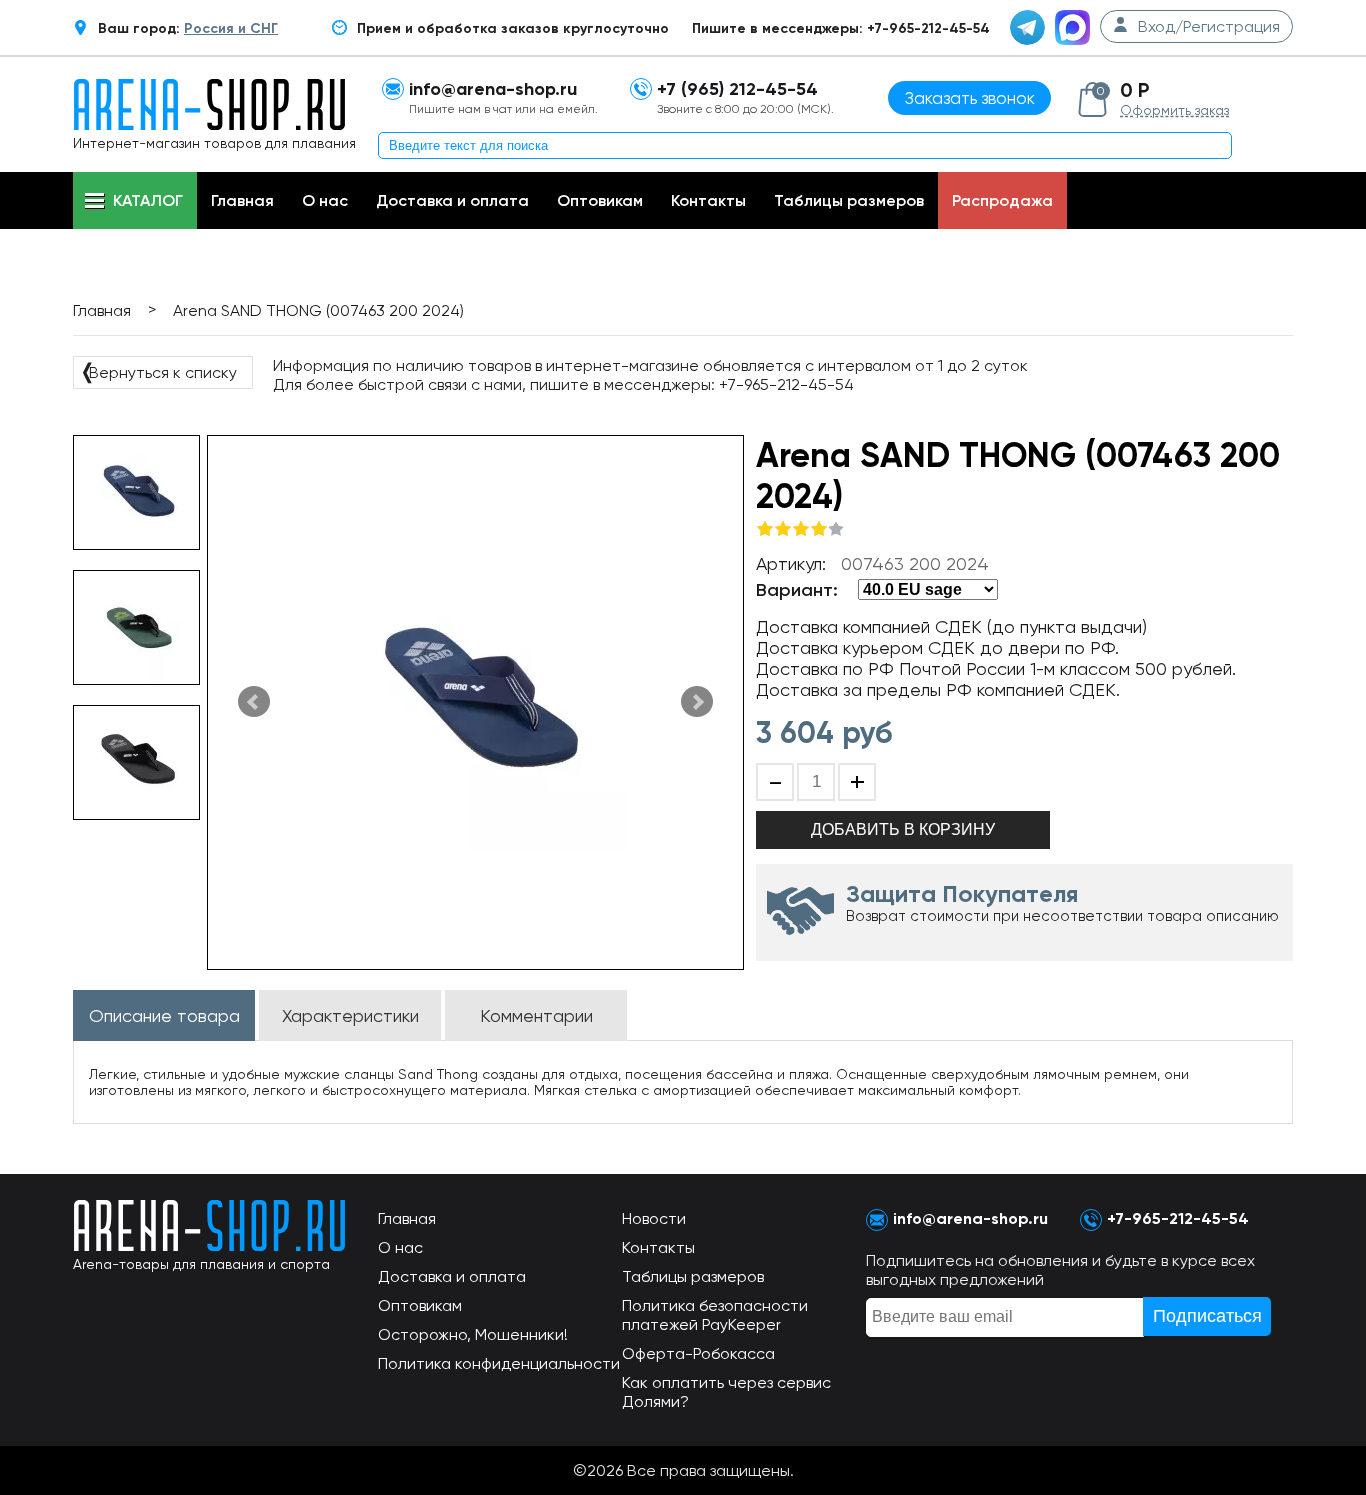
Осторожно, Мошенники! (473, 1334)
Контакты (708, 200)
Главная (242, 200)
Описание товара (164, 1015)
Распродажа (1002, 200)
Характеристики (350, 1015)
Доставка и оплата (452, 200)
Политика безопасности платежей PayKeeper (715, 1315)
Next (697, 702)
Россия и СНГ (231, 28)
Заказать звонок (970, 98)
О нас (325, 200)
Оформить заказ (1174, 110)
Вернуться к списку (158, 371)
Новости (654, 1218)
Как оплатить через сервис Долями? (726, 1392)
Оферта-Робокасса (698, 1353)
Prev (254, 702)
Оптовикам (600, 200)
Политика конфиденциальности (499, 1363)
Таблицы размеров (849, 200)
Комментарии (536, 1015)
